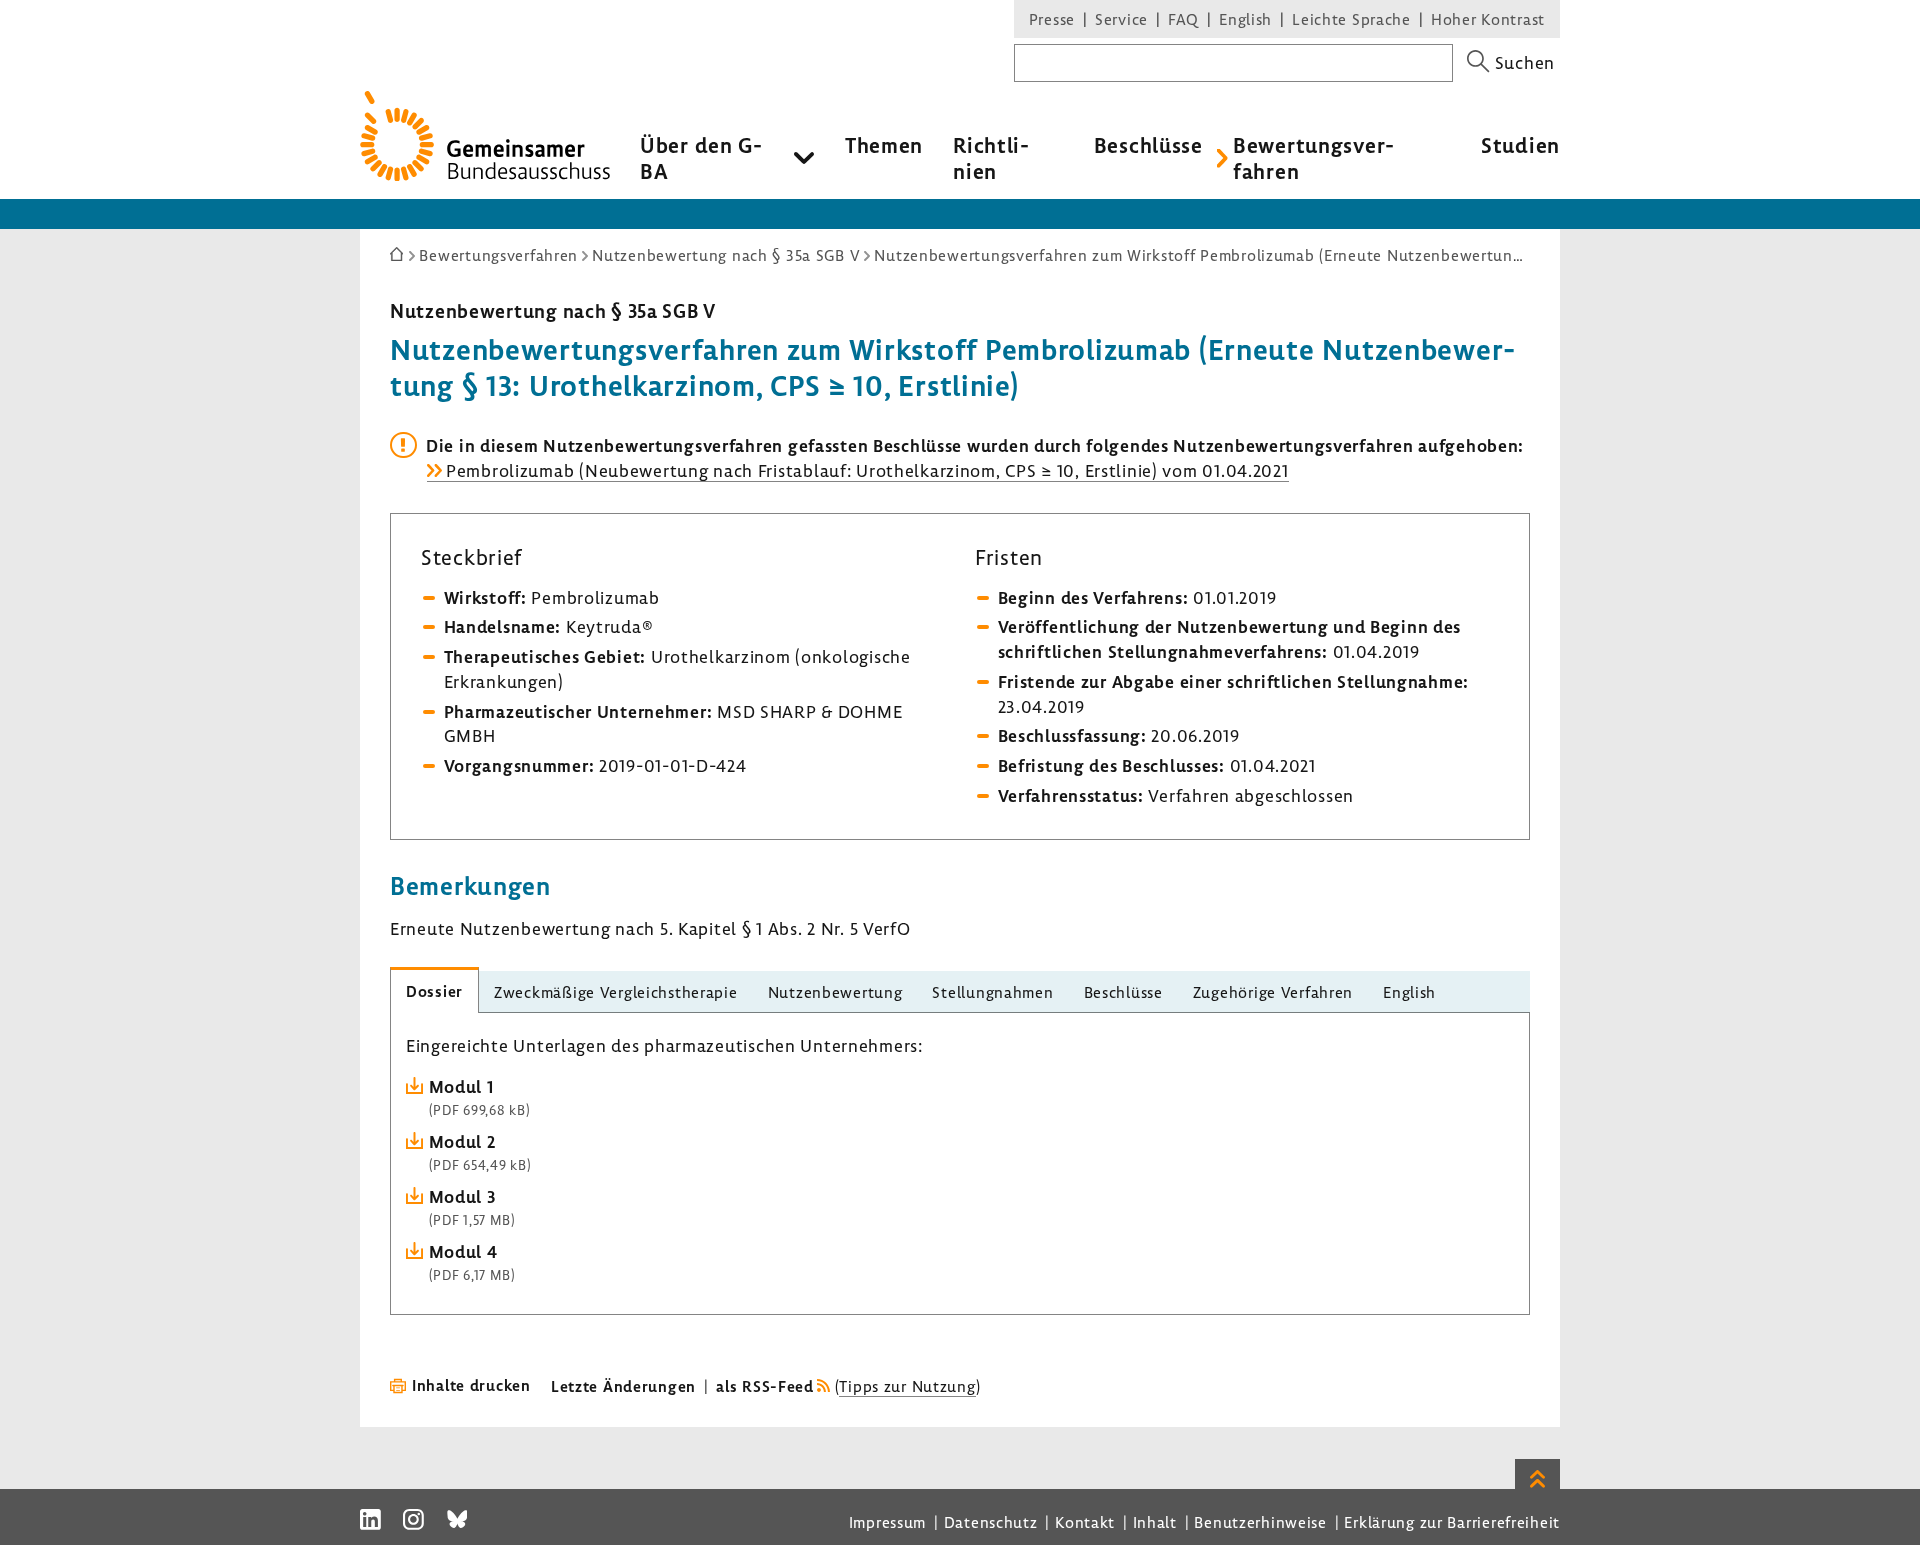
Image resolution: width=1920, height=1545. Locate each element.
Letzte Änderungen (623, 1386)
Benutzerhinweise (1260, 1522)
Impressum (887, 1522)
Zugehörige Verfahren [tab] (1273, 992)
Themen (884, 145)
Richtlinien (991, 158)
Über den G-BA (701, 158)
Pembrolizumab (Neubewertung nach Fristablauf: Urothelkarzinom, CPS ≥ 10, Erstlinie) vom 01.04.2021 (867, 470)
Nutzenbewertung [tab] (835, 992)
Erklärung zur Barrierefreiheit (1452, 1522)
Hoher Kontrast (1488, 19)
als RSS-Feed (765, 1386)
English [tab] (1409, 992)
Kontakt (1085, 1522)
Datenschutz (991, 1522)
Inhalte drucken (471, 1385)
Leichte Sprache (1351, 19)
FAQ (1183, 19)
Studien (1520, 145)
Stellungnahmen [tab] (992, 992)
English (1245, 19)
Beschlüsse (1148, 145)
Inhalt (1155, 1522)
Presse (1052, 19)
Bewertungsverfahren (1313, 158)
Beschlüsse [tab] (1123, 992)
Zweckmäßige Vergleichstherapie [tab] (616, 992)
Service (1121, 19)
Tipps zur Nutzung (907, 1386)
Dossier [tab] (434, 991)
